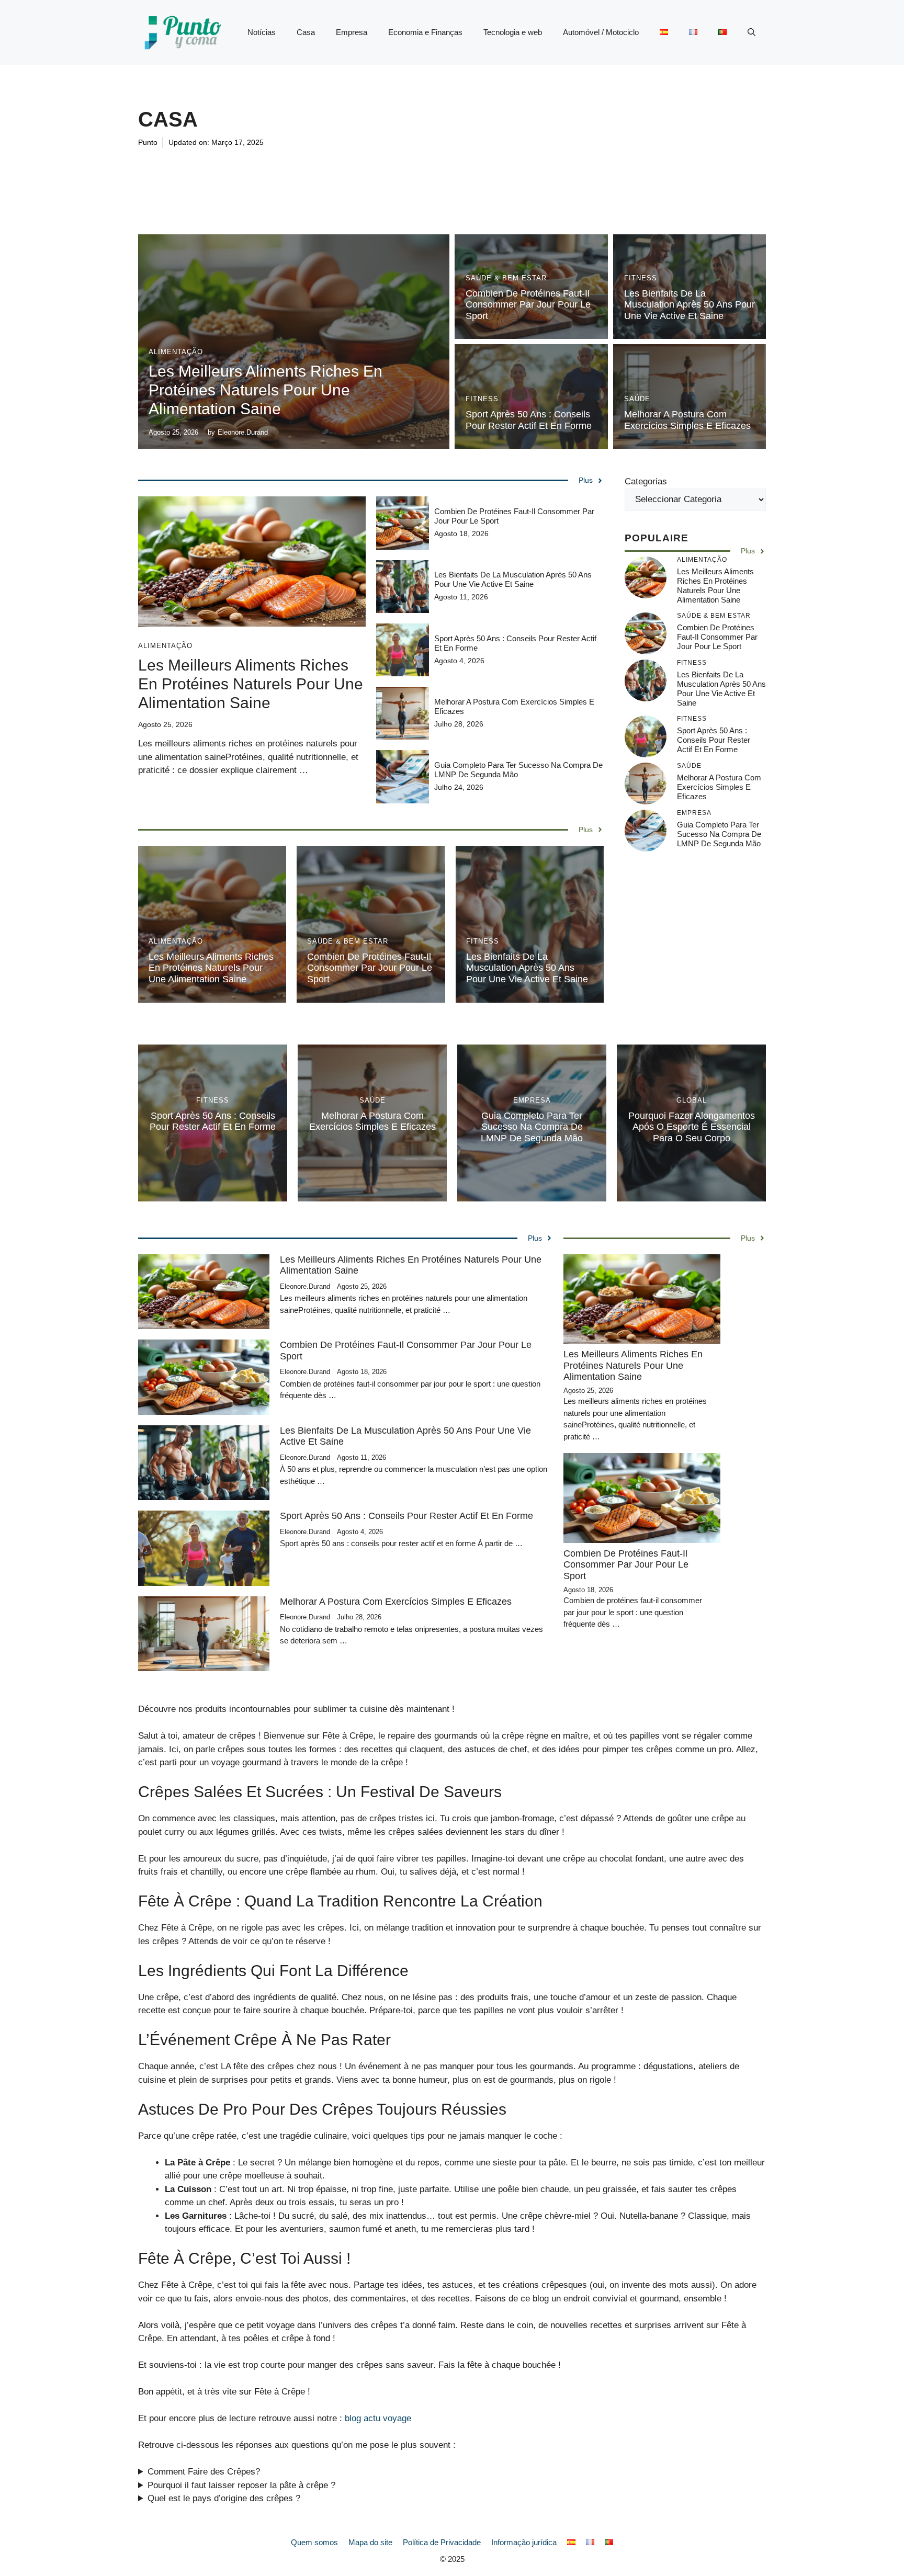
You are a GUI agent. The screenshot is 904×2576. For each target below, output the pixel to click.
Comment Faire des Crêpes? (204, 2472)
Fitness (641, 278)
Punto (148, 142)
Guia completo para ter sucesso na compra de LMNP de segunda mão (719, 835)
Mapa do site (370, 2542)
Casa (306, 32)
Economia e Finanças (425, 32)
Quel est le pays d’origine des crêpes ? (224, 2498)
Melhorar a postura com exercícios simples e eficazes (687, 420)
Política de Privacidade (442, 2542)
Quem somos (314, 2542)
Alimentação (176, 352)
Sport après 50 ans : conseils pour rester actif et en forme (529, 420)
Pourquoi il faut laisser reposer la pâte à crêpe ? (241, 2485)
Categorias (646, 481)
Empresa (352, 32)
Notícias (262, 32)
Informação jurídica (524, 2542)
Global (692, 1100)
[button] (752, 32)
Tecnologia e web (513, 32)
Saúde (637, 399)
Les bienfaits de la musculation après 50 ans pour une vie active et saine (690, 305)
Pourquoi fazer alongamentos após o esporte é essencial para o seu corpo (692, 1127)
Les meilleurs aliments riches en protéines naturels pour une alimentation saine (265, 390)
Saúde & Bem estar (506, 278)
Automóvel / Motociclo (601, 32)
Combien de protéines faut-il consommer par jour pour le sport (528, 305)
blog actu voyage (378, 2418)
